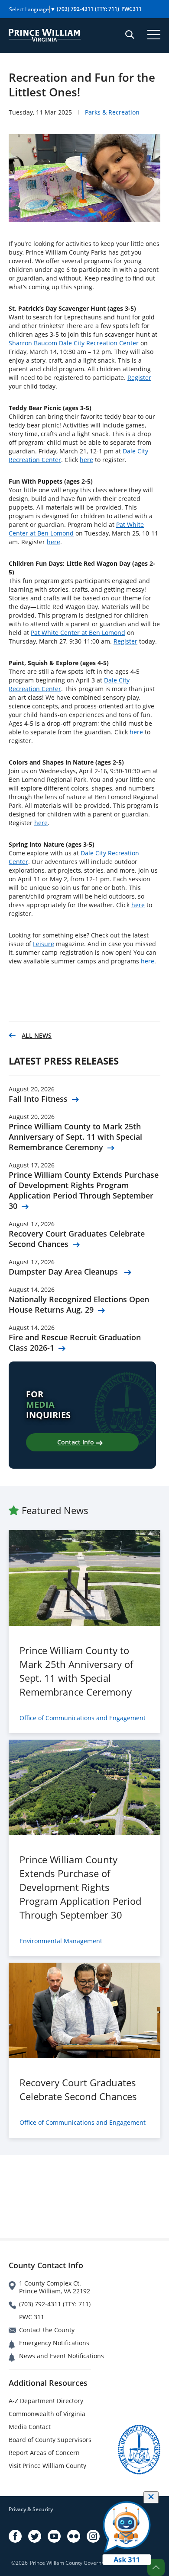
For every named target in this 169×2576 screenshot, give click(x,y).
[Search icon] (130, 35)
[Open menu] (154, 35)
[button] (156, 2567)
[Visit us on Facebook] (15, 2536)
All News (37, 1035)
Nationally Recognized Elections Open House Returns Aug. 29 (79, 1304)
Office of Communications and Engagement (83, 1718)
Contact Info (76, 1442)
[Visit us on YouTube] (54, 2536)
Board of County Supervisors (50, 2440)
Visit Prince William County (47, 2466)
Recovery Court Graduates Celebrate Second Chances (77, 1239)
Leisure (44, 944)
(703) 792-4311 (88, 9)
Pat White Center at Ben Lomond (78, 633)
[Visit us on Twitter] (35, 2536)
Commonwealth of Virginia (47, 2414)
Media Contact (30, 2427)
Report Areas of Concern (44, 2453)
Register (139, 378)
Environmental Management (61, 1941)
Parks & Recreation (112, 112)
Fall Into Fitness (38, 1099)
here (86, 460)
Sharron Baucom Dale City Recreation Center (74, 343)
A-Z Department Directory (46, 2401)
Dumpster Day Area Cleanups (64, 1272)
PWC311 (132, 9)
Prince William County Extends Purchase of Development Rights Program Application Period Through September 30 (84, 1190)
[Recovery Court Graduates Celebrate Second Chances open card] (84, 2010)
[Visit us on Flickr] (74, 2536)
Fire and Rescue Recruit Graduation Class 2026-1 (75, 1342)
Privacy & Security (31, 2509)
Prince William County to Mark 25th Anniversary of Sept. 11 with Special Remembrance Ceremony (75, 1137)
